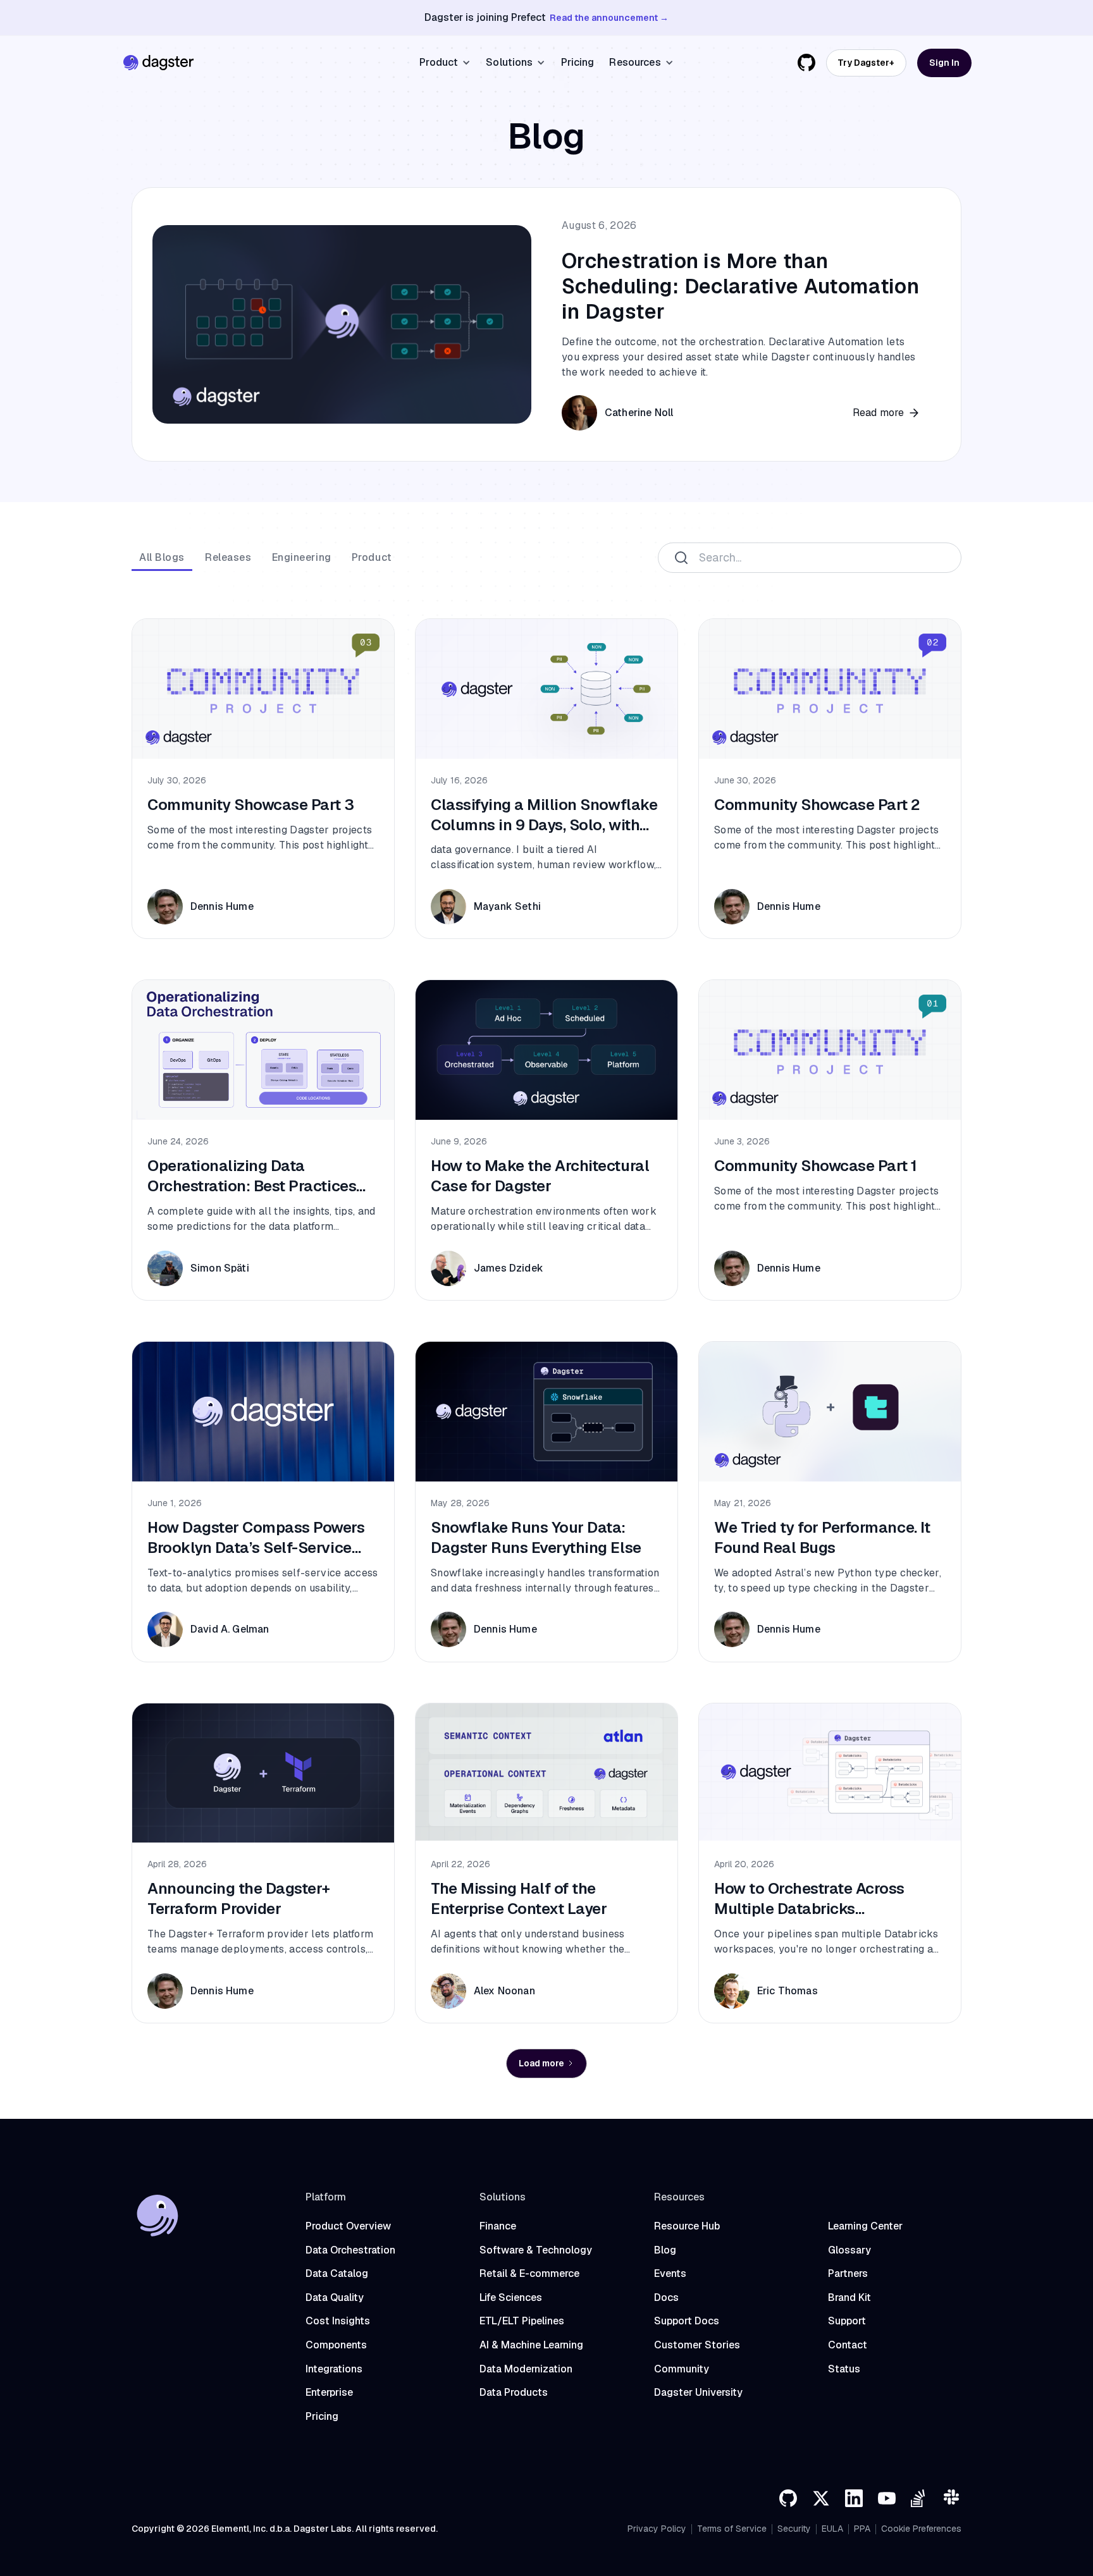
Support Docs (687, 2321)
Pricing (578, 62)
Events (670, 2273)
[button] (445, 63)
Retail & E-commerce (529, 2273)
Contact (848, 2345)
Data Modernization (526, 2369)
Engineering (302, 557)
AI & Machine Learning (531, 2345)
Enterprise (329, 2392)
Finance (498, 2226)
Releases (228, 557)
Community (682, 2369)
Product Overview (348, 2226)
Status (844, 2369)
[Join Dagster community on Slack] (953, 2498)
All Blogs (162, 557)
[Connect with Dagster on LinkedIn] (854, 2498)
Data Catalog (337, 2273)
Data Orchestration (350, 2250)
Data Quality (335, 2297)
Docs (666, 2297)
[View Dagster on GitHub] (806, 63)
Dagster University (698, 2392)
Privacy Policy (657, 2529)
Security (794, 2529)
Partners (848, 2273)
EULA (832, 2529)
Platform (326, 2197)
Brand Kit (849, 2297)
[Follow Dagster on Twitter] (821, 2498)
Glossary (849, 2250)
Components (336, 2345)
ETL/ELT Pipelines (522, 2321)
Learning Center (865, 2226)
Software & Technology (536, 2250)
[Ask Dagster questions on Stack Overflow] (920, 2498)
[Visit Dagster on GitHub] (788, 2498)
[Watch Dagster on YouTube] (887, 2498)
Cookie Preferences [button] (921, 2529)
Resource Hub (687, 2226)
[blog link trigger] (546, 324)
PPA (862, 2529)
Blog (665, 2250)
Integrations (334, 2369)
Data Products (514, 2392)
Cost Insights (338, 2321)
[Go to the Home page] (158, 63)
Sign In (944, 63)
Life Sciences (511, 2297)
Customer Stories (697, 2345)
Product (372, 557)
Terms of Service (732, 2529)
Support (847, 2321)
